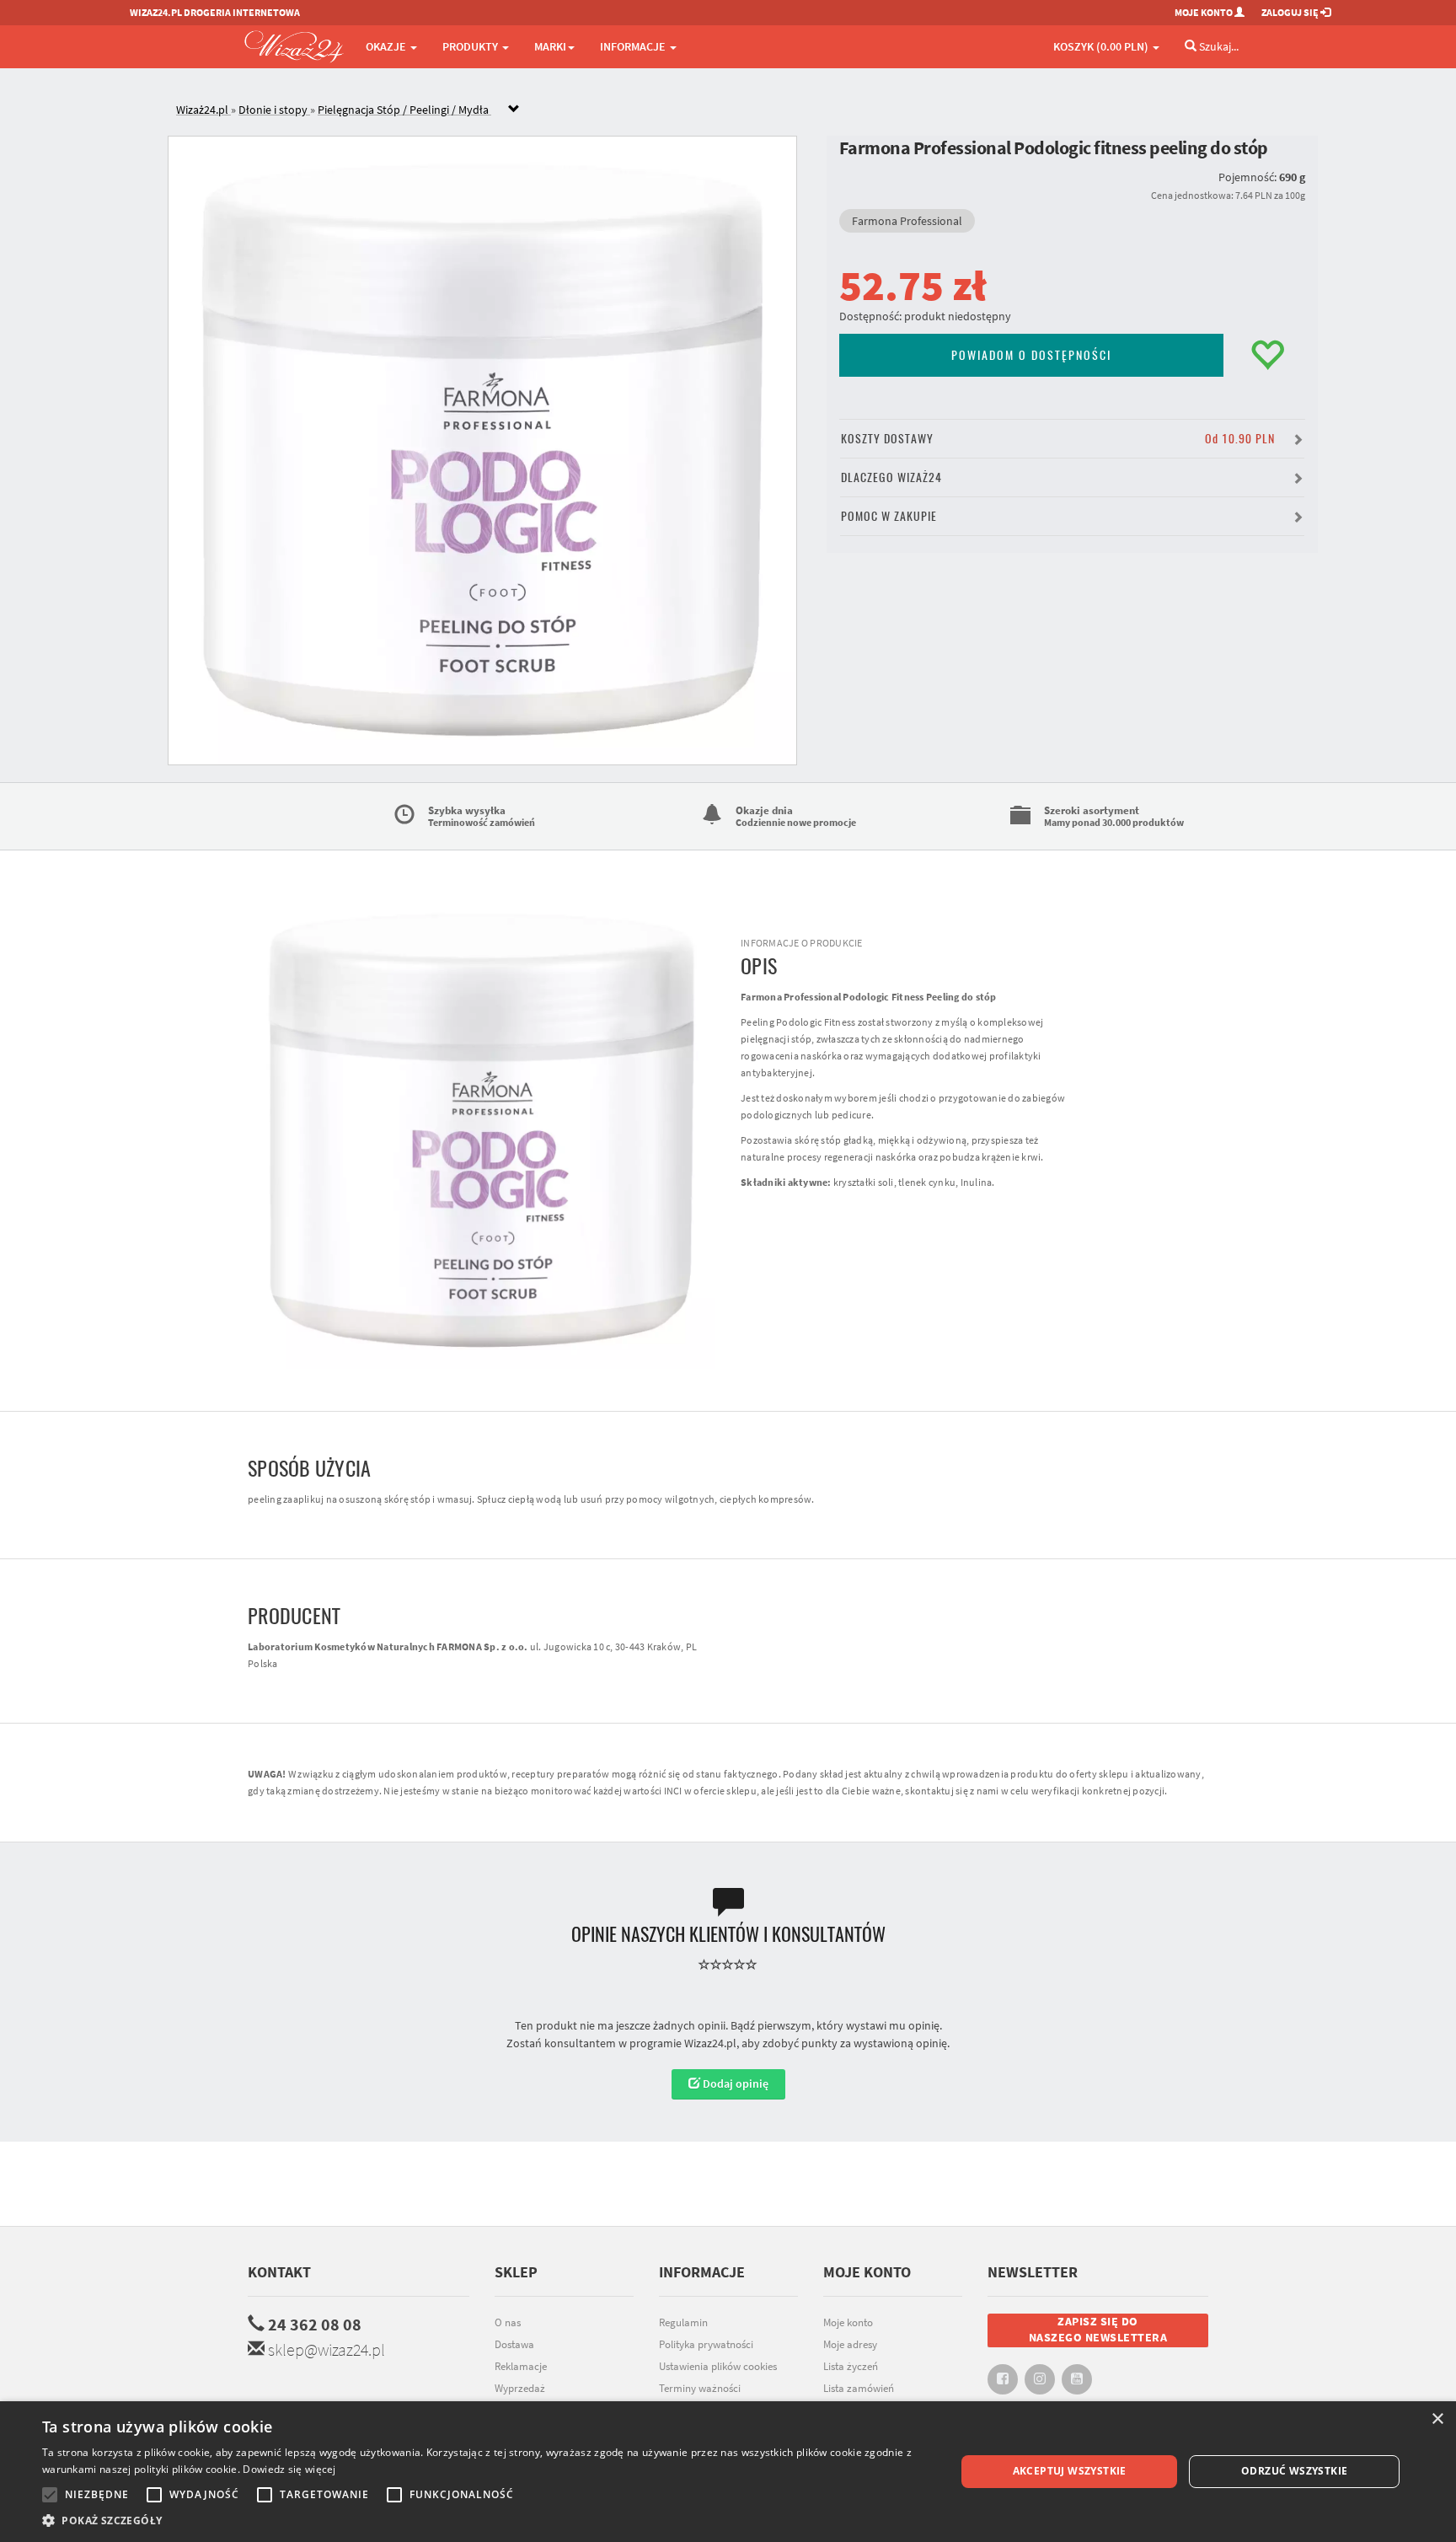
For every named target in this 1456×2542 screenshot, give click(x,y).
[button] (485, 2521)
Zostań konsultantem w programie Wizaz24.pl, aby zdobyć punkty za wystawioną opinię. (728, 2043)
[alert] (728, 2472)
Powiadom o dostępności (1031, 355)
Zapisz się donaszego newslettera (1098, 2330)
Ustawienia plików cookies (718, 2366)
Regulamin (683, 2322)
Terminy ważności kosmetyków (700, 2397)
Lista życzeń (851, 2366)
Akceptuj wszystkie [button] (1070, 2471)
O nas (508, 2322)
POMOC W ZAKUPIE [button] (889, 516)
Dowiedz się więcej (289, 2469)
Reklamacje (521, 2366)
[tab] (741, 110)
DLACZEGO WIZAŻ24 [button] (891, 477)
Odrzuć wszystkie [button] (1294, 2471)
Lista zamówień (859, 2388)
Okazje (387, 46)
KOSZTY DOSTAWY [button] (1058, 439)
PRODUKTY (471, 46)
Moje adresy (850, 2344)
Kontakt (279, 2272)
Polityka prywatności (706, 2344)
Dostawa (514, 2344)
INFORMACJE (634, 46)
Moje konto (848, 2322)
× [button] (1437, 2419)
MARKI (550, 46)
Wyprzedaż (520, 2388)
